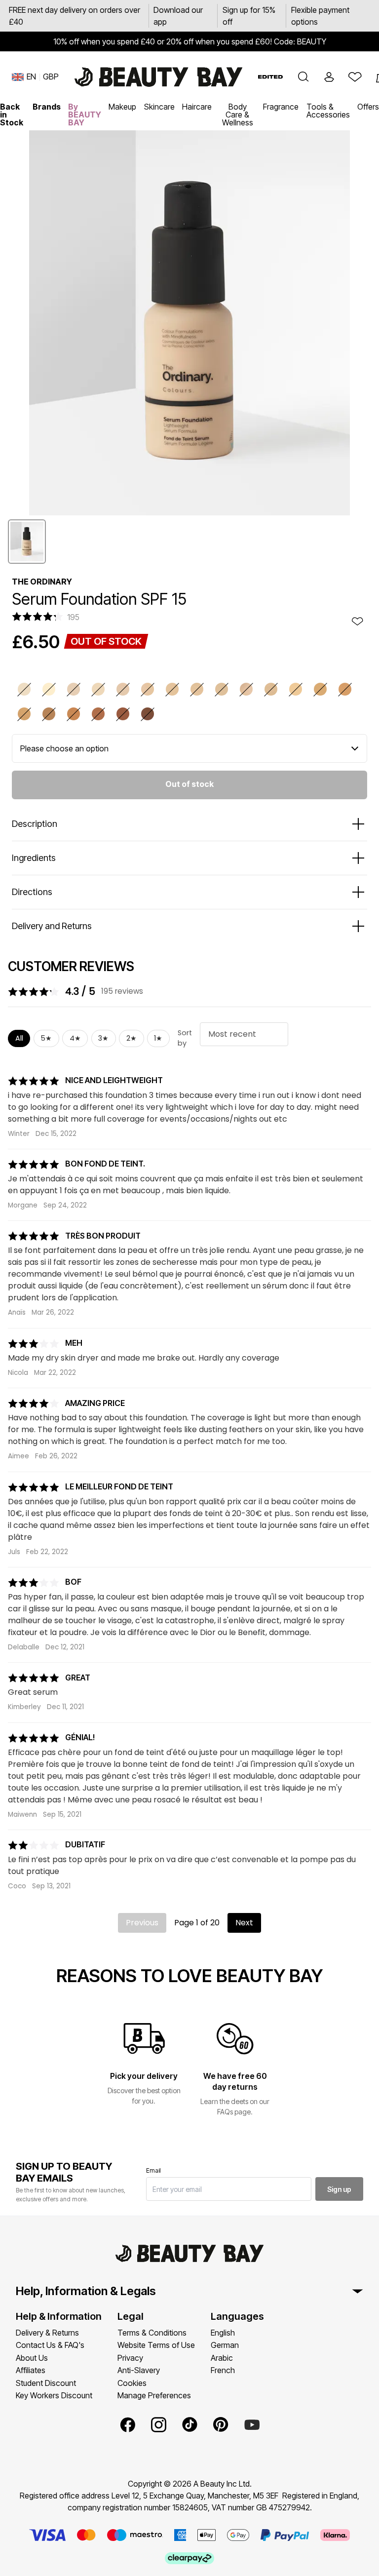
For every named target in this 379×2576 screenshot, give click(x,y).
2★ (132, 1038)
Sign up (339, 2189)
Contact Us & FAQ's (50, 2345)
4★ (75, 1038)
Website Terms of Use (156, 2345)
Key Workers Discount (54, 2395)
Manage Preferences (154, 2395)
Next (244, 1923)
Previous (142, 1923)
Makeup (122, 107)
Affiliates (31, 2370)
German (225, 2345)
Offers (368, 107)
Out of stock (189, 784)
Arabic (222, 2358)
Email (153, 2170)
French (223, 2370)
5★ (46, 1038)
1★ (158, 1038)
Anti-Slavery (139, 2370)
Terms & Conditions (152, 2333)
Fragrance (281, 107)
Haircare (197, 107)
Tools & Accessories (328, 111)
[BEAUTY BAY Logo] (158, 77)
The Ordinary (42, 582)
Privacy (130, 2358)
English (223, 2333)
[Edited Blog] (270, 77)
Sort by (185, 1038)
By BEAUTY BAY (85, 115)
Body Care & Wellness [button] (238, 115)
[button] (303, 77)
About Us (32, 2358)
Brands (47, 107)
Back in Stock (12, 115)
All (19, 1038)
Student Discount (46, 2383)
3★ (103, 1038)
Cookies (132, 2383)
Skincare (159, 107)
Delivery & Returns (47, 2333)
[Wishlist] (355, 77)
